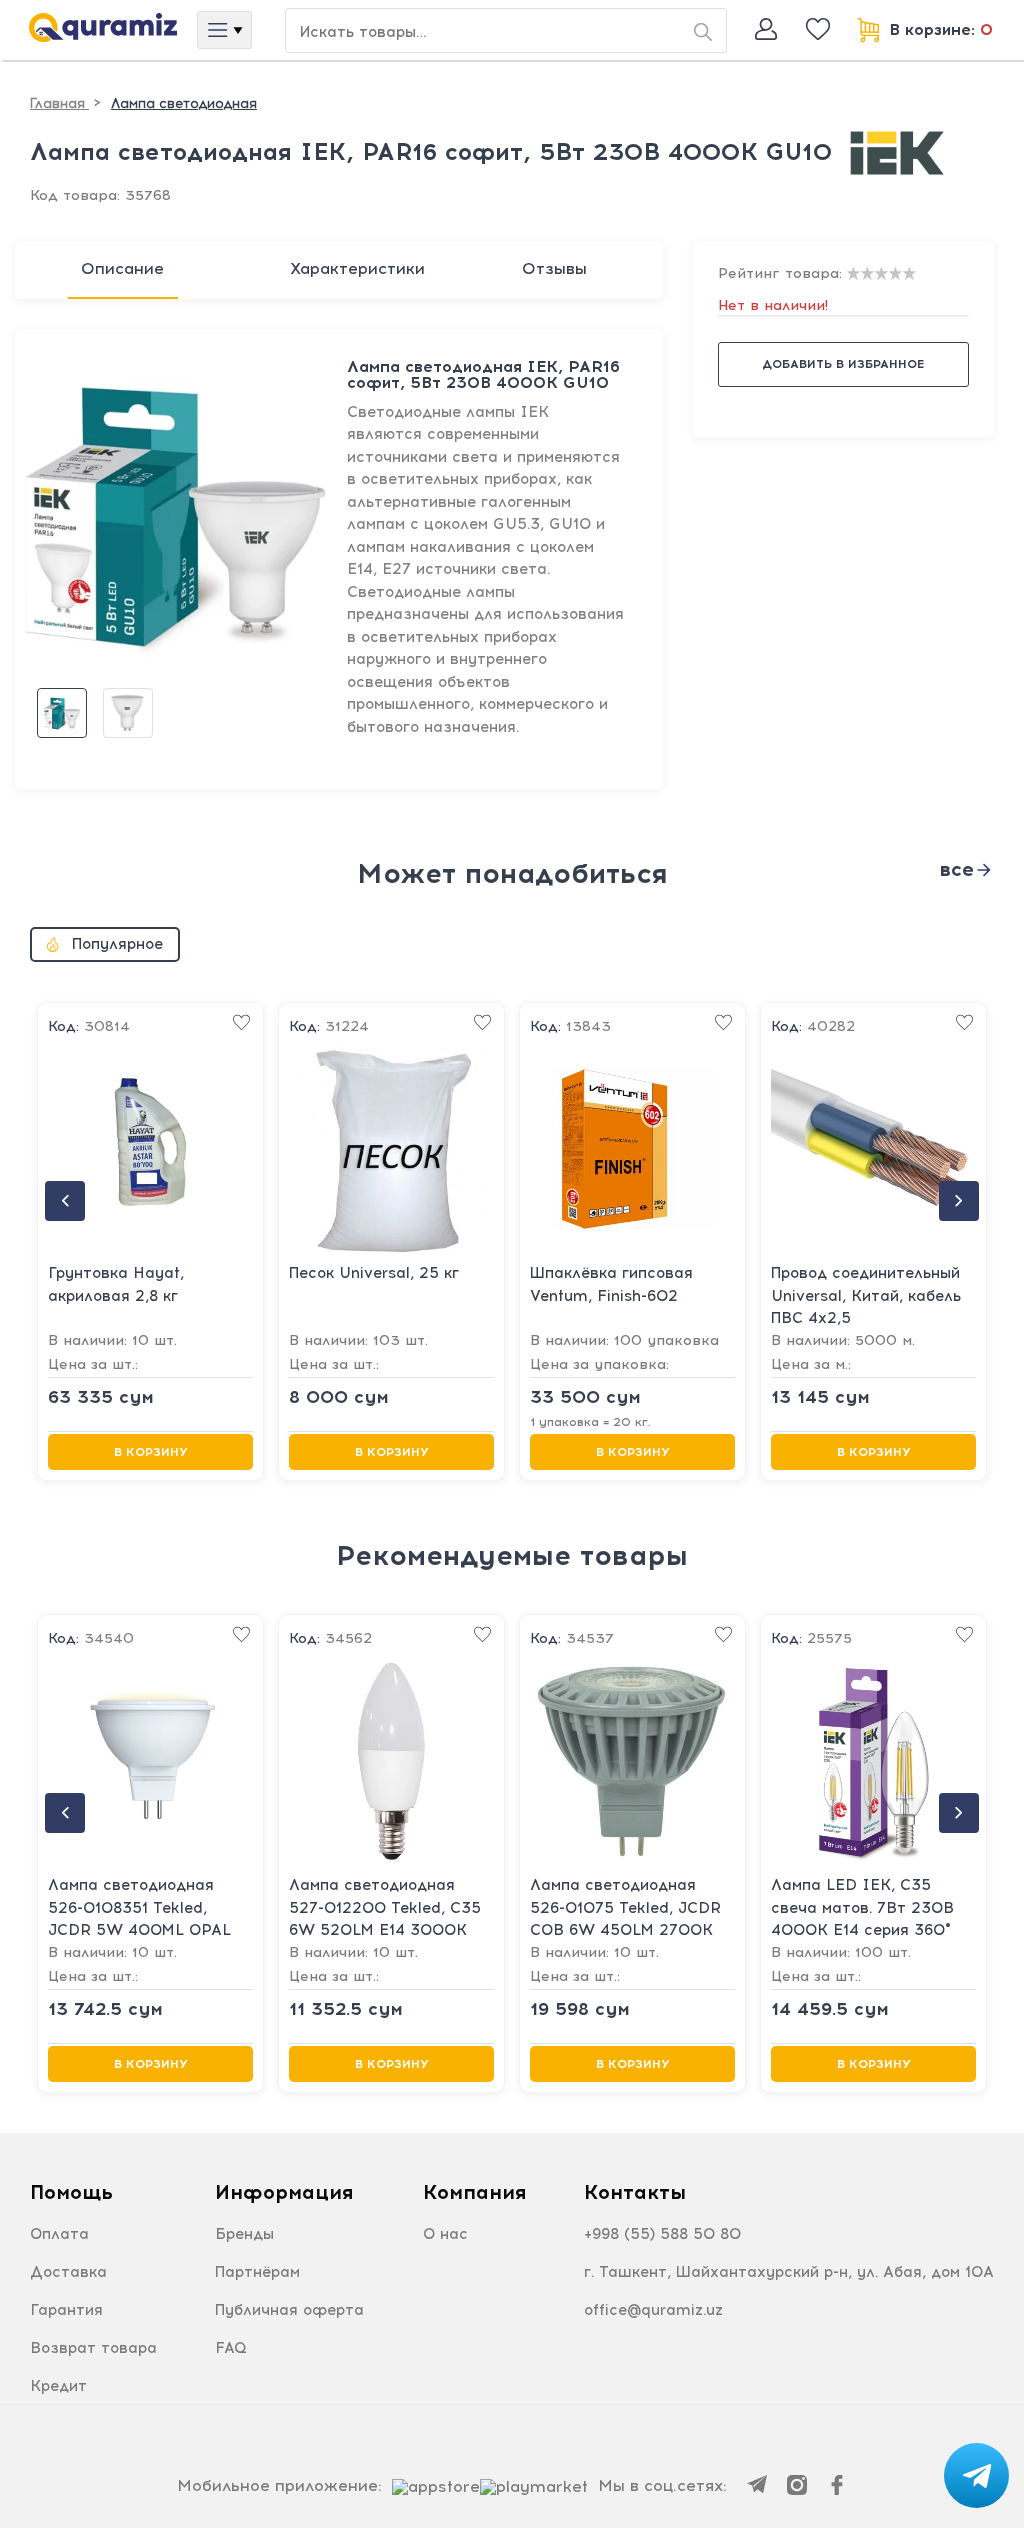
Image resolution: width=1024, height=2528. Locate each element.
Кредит (58, 2386)
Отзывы (554, 268)
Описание (122, 268)
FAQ (231, 2348)
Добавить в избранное (843, 364)
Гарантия (66, 2310)
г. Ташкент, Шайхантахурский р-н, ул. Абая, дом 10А (789, 2272)
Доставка (68, 2272)
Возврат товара (93, 2348)
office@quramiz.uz (653, 2310)
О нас (445, 2234)
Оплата (59, 2234)
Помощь (71, 2192)
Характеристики (357, 268)
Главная (59, 103)
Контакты (635, 2192)
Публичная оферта (289, 2310)
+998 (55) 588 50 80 (662, 2234)
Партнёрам (257, 2272)
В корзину (151, 1452)
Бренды (244, 2234)
